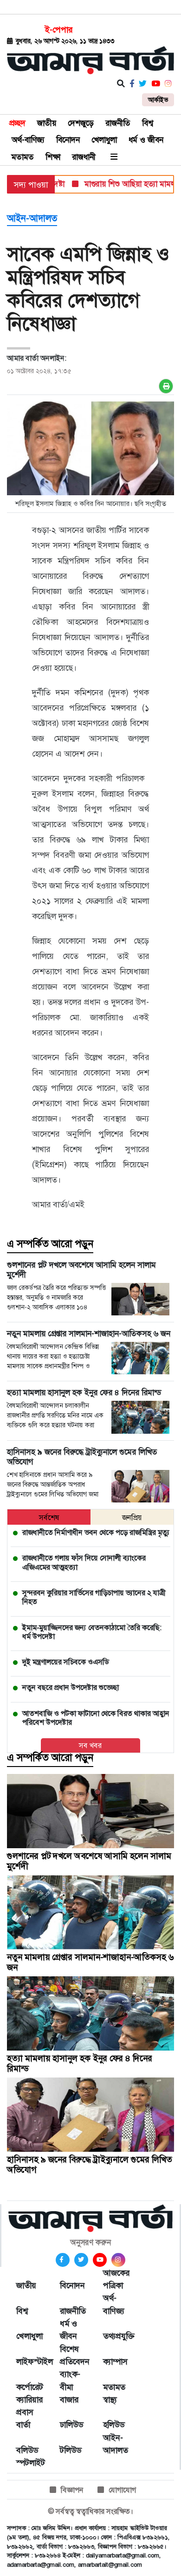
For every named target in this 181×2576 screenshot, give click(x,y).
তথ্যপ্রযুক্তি (116, 2336)
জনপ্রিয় (132, 1518)
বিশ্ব (148, 123)
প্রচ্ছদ (17, 123)
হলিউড (114, 2425)
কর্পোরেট (29, 2387)
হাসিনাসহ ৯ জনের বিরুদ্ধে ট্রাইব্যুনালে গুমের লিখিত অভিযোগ (90, 2165)
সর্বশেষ (49, 1518)
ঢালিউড (71, 2425)
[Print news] (166, 386)
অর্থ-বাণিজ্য (28, 140)
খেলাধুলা (104, 140)
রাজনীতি (118, 123)
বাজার (69, 2400)
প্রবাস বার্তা (25, 2418)
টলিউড (71, 2450)
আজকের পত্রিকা (116, 2279)
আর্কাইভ (158, 100)
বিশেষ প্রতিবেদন (72, 2355)
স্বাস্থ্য (110, 2400)
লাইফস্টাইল (29, 2362)
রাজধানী (84, 157)
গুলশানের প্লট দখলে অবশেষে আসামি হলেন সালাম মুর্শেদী (89, 1861)
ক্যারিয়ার (29, 2400)
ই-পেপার (59, 30)
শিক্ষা (53, 157)
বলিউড (27, 2450)
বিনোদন (68, 140)
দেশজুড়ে (81, 123)
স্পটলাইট (29, 2463)
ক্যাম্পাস (115, 2362)
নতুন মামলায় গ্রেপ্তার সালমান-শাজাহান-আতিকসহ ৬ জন (90, 1962)
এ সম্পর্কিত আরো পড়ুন (50, 1244)
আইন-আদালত (32, 218)
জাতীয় (47, 123)
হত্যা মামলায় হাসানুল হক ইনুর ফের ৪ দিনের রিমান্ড (80, 2063)
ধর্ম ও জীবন (146, 140)
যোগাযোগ (122, 2490)
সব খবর (90, 1745)
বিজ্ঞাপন (72, 2490)
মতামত (23, 157)
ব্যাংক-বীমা (70, 2380)
